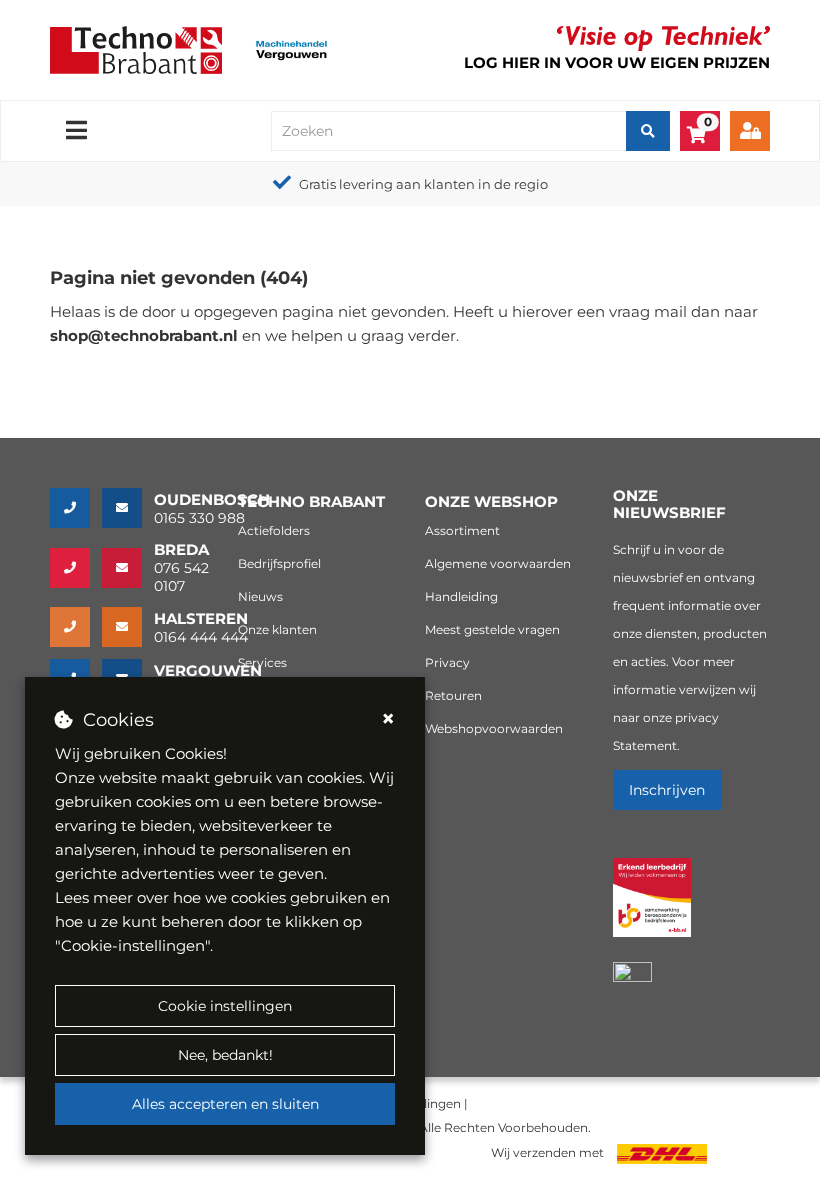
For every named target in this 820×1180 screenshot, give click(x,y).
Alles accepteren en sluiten (225, 1104)
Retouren (453, 695)
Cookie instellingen (225, 1006)
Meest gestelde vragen (492, 629)
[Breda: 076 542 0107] (76, 568)
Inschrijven (667, 790)
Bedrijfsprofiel (279, 563)
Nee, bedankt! (225, 1055)
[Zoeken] (648, 131)
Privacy (447, 662)
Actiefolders (274, 530)
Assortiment (462, 530)
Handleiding (461, 596)
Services (262, 662)
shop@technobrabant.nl (144, 335)
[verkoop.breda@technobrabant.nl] (128, 568)
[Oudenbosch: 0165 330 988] (76, 508)
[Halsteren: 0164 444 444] (76, 627)
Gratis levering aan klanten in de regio (423, 184)
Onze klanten (277, 629)
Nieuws (260, 596)
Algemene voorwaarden (498, 563)
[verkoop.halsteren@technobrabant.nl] (128, 627)
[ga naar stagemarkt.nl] (652, 908)
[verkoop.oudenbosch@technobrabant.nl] (128, 508)
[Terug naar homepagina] (136, 48)
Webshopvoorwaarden (494, 728)
